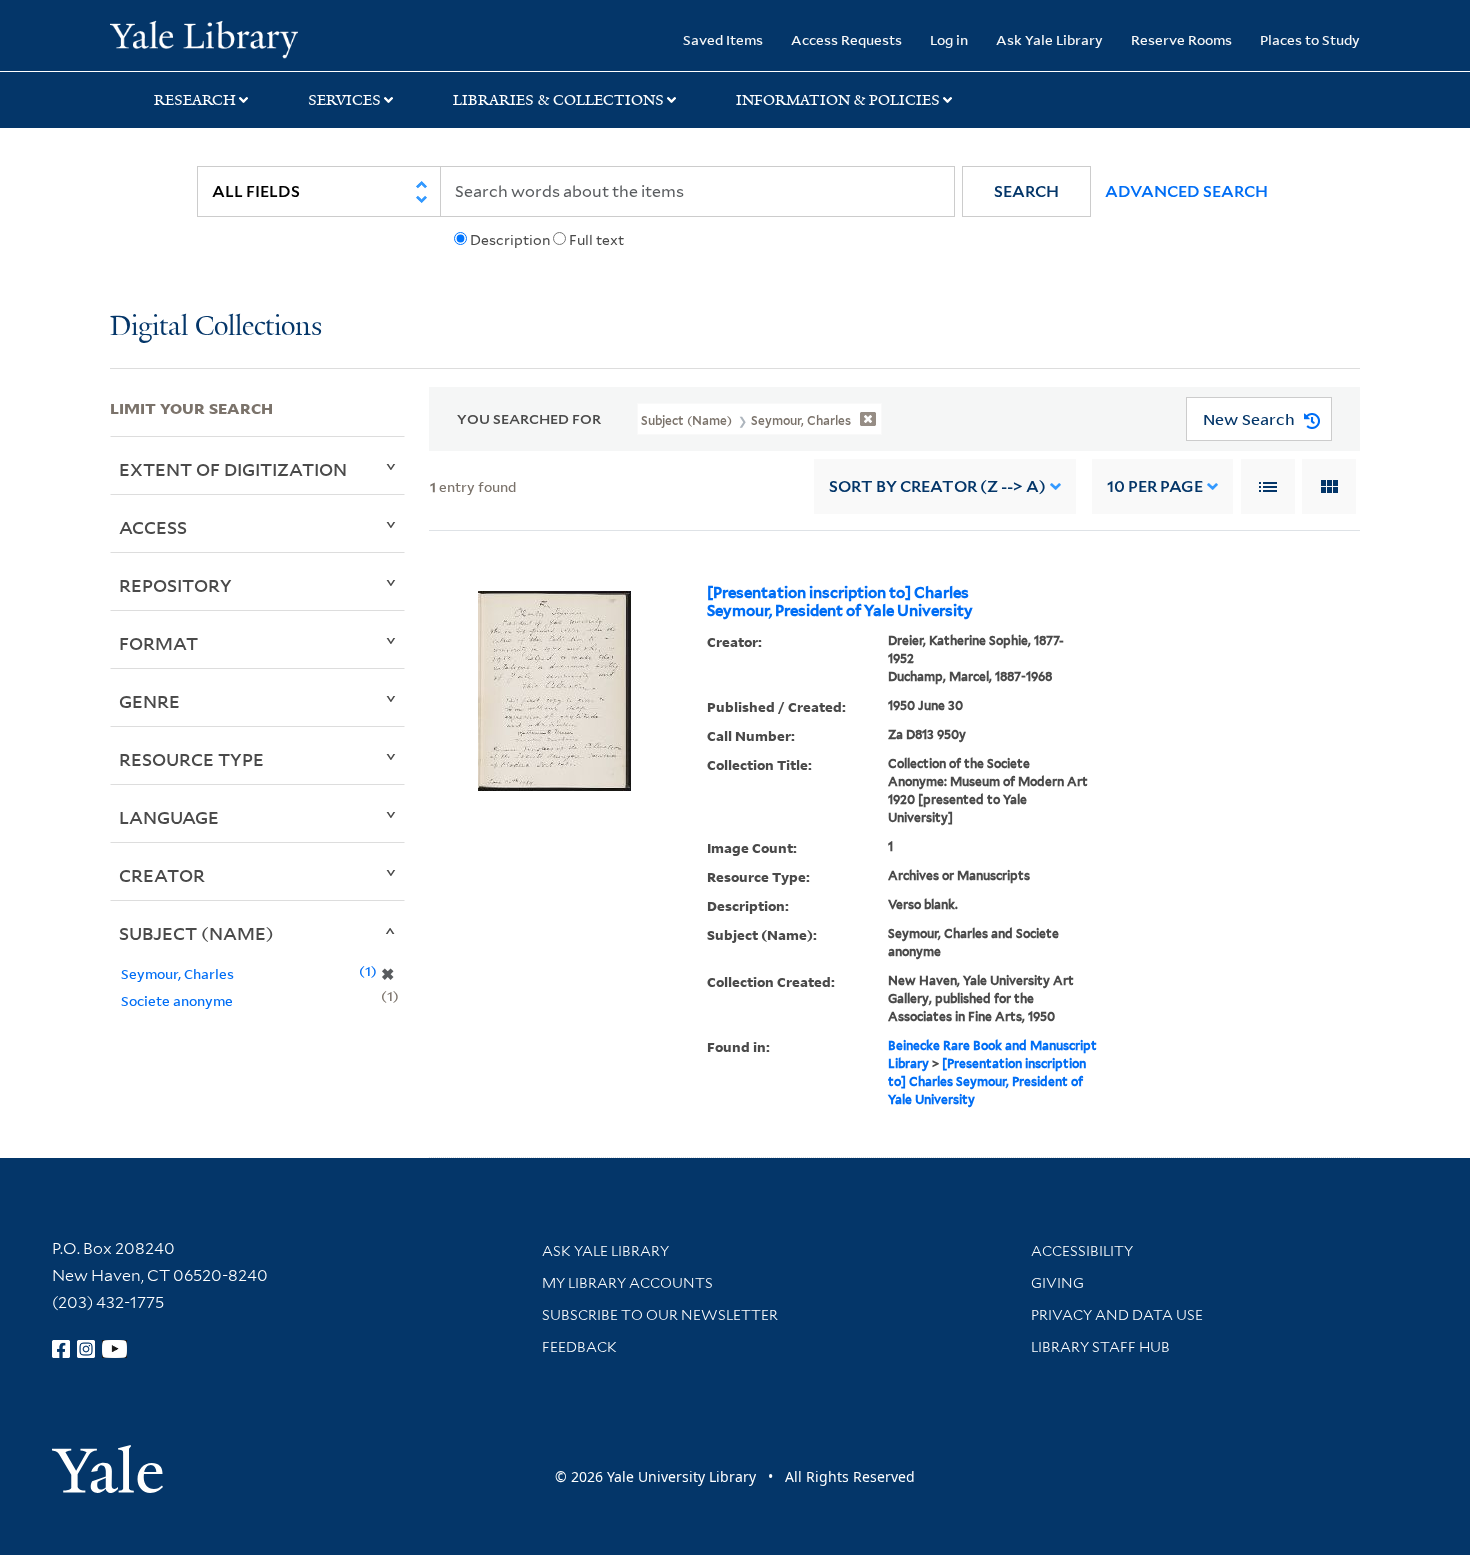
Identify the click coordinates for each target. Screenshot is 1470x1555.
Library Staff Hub (1100, 1347)
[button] (1026, 191)
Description (510, 240)
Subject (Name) (196, 933)
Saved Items (723, 39)
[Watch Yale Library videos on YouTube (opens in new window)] (115, 1349)
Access (153, 527)
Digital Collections (216, 327)
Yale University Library (203, 38)
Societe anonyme (177, 1000)
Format (158, 643)
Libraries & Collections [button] (558, 100)
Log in (949, 39)
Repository (175, 585)
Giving (1057, 1283)
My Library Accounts (627, 1283)
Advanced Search (1186, 191)
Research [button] (195, 100)
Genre (149, 701)
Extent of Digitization (233, 469)
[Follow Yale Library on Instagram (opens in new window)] (86, 1349)
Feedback (579, 1347)
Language (169, 817)
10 (1155, 486)
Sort (937, 486)
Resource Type (191, 759)
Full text (596, 240)
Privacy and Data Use (1117, 1315)
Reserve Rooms (1181, 39)
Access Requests (846, 39)
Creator (162, 875)
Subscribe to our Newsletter (660, 1315)
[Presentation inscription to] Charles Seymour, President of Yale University (840, 602)
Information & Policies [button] (838, 100)
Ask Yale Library (1049, 39)
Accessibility (1082, 1251)
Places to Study (1310, 39)
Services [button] (344, 100)
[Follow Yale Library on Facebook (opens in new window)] (61, 1349)
